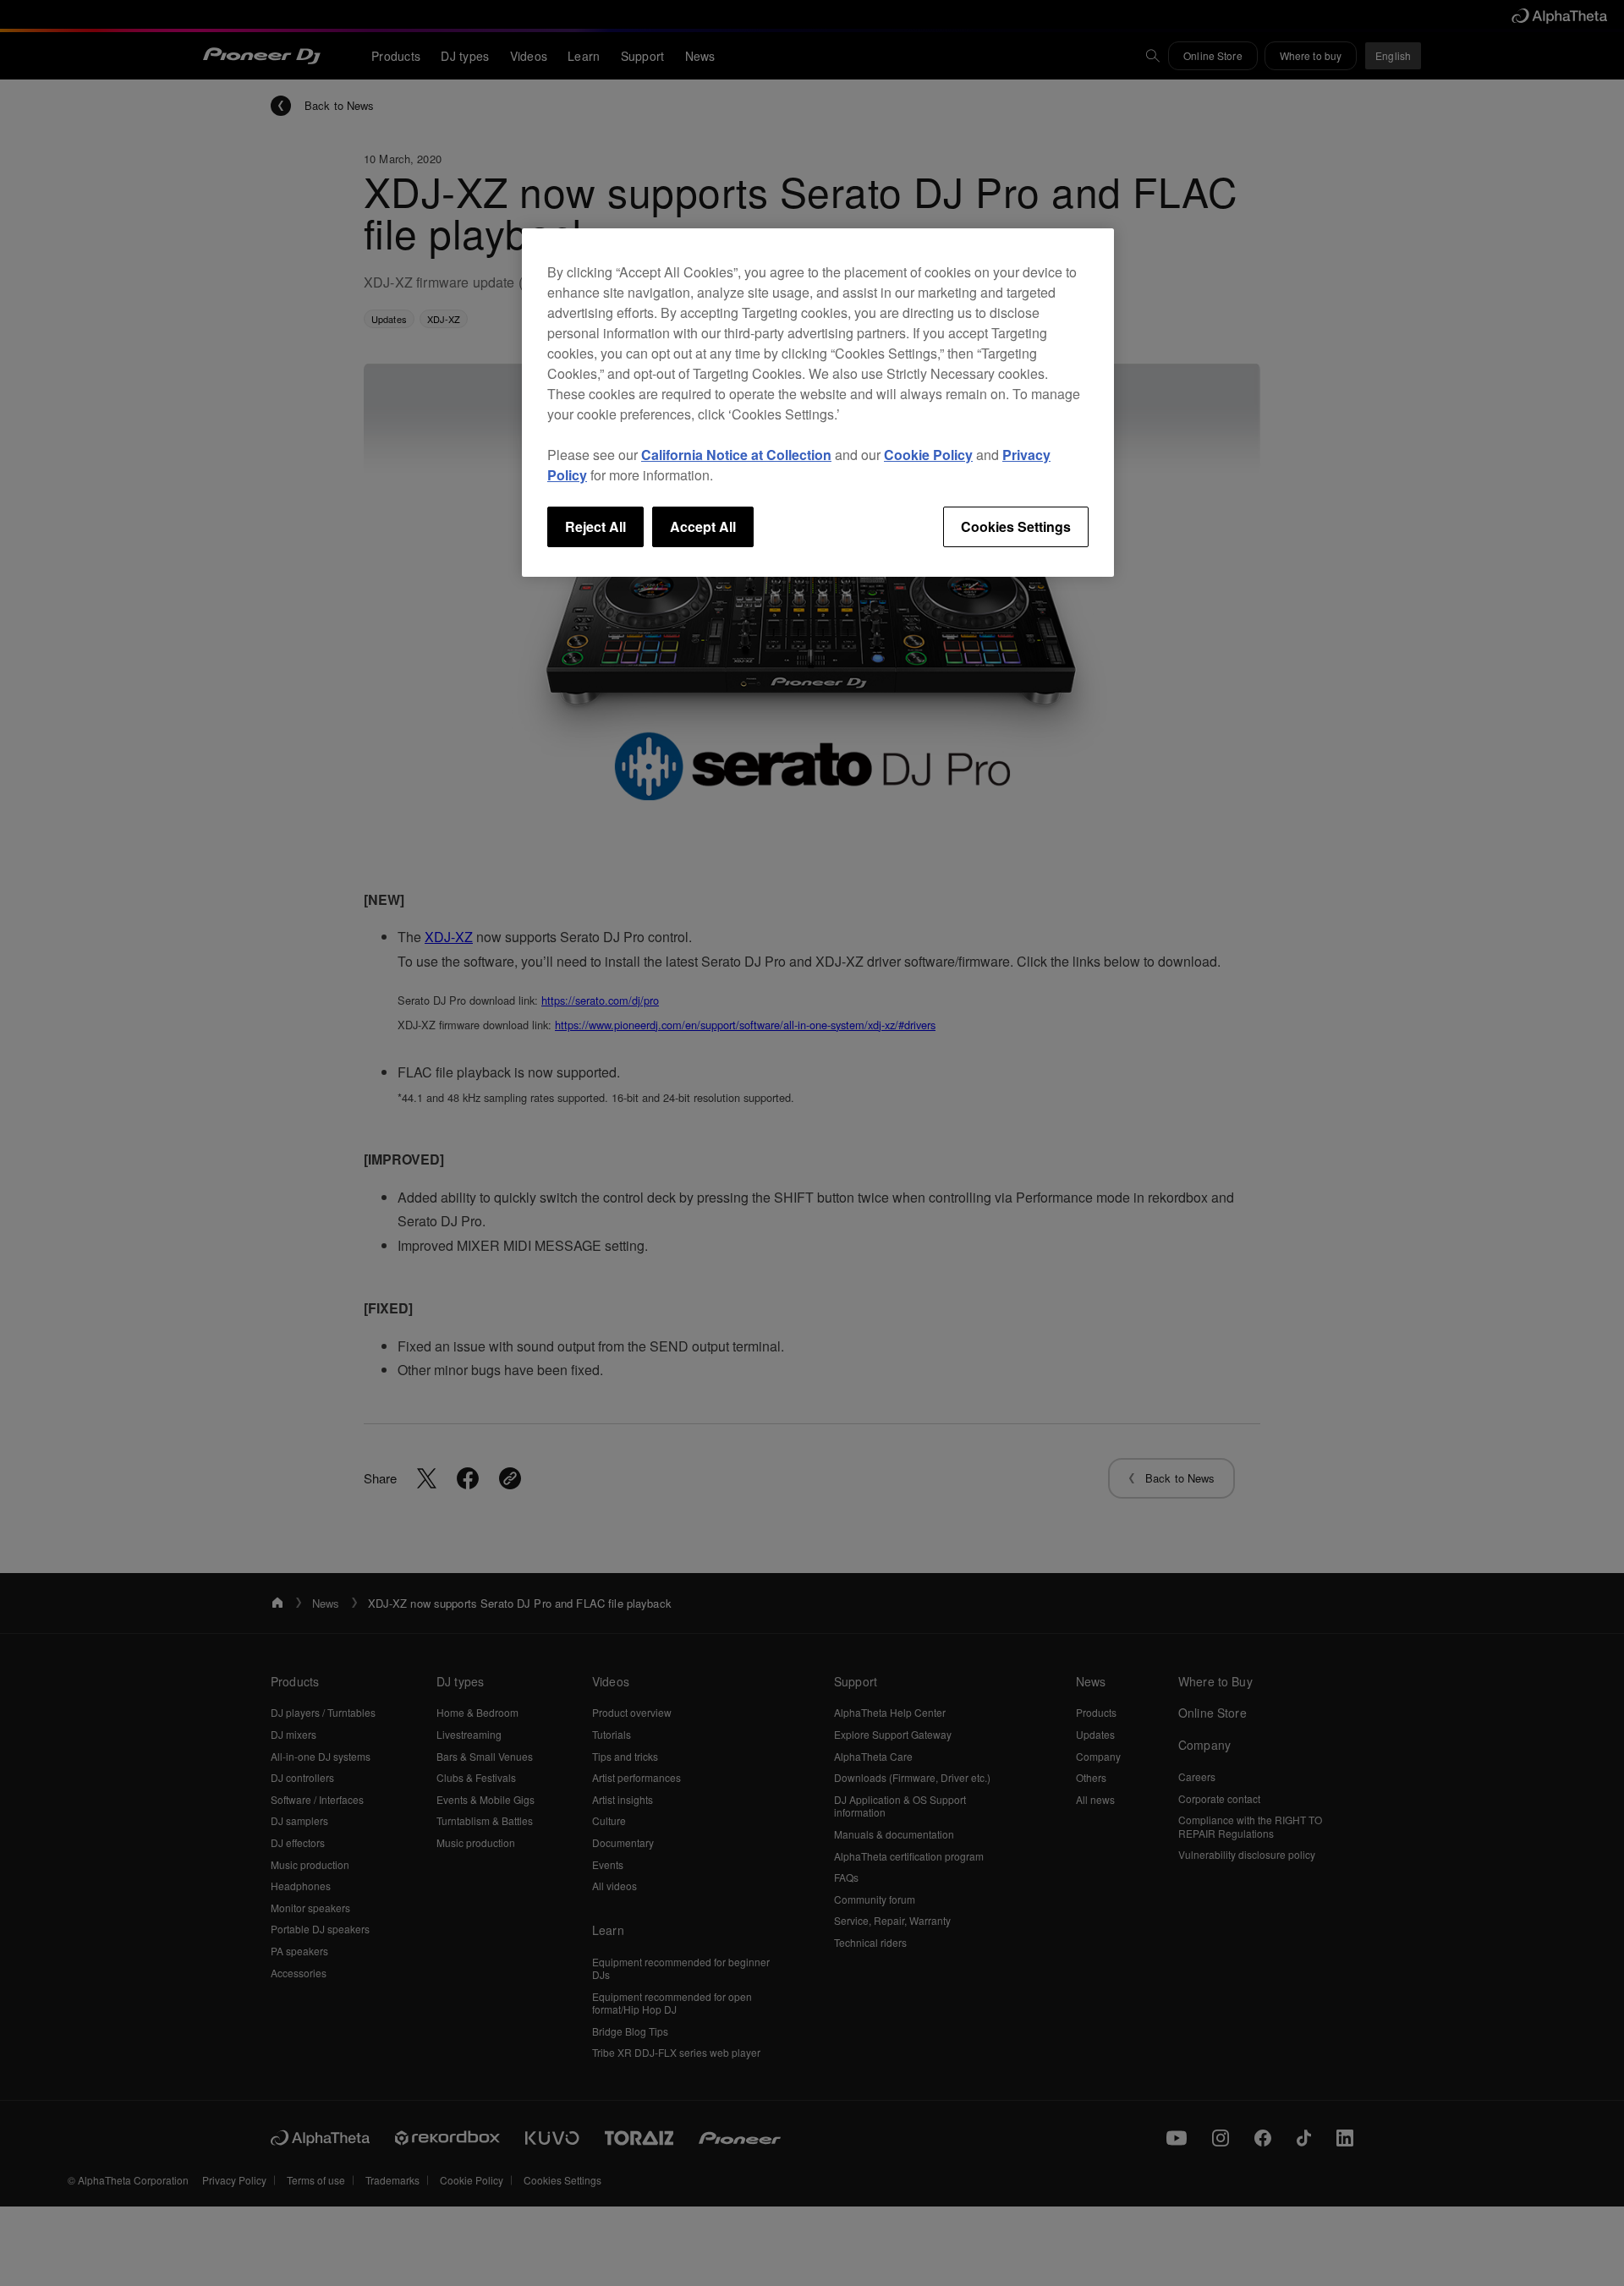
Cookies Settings (1016, 526)
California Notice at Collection (736, 455)
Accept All (703, 526)
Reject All (595, 526)
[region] (818, 403)
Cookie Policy (928, 455)
